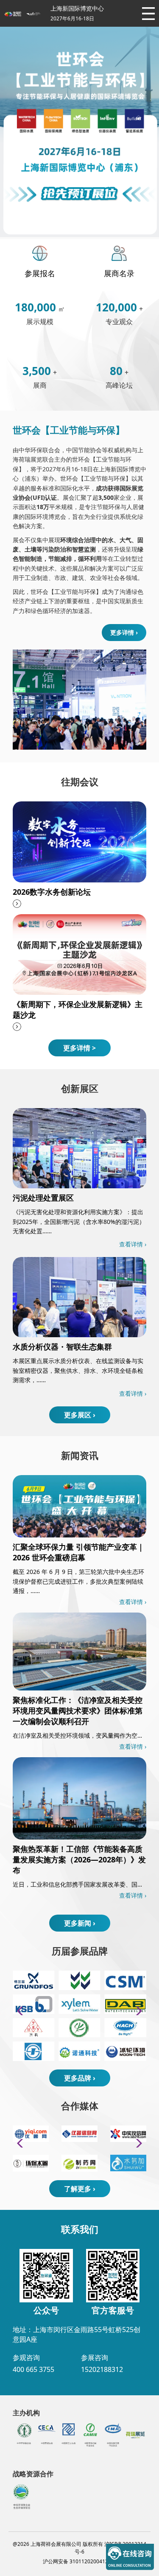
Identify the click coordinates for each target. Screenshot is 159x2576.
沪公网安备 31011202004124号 (79, 2561)
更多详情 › (124, 632)
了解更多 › (80, 2189)
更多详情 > (79, 1048)
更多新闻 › (80, 1923)
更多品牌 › (80, 2078)
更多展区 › (80, 1415)
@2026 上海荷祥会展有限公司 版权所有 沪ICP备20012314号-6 (79, 2548)
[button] (136, 2011)
